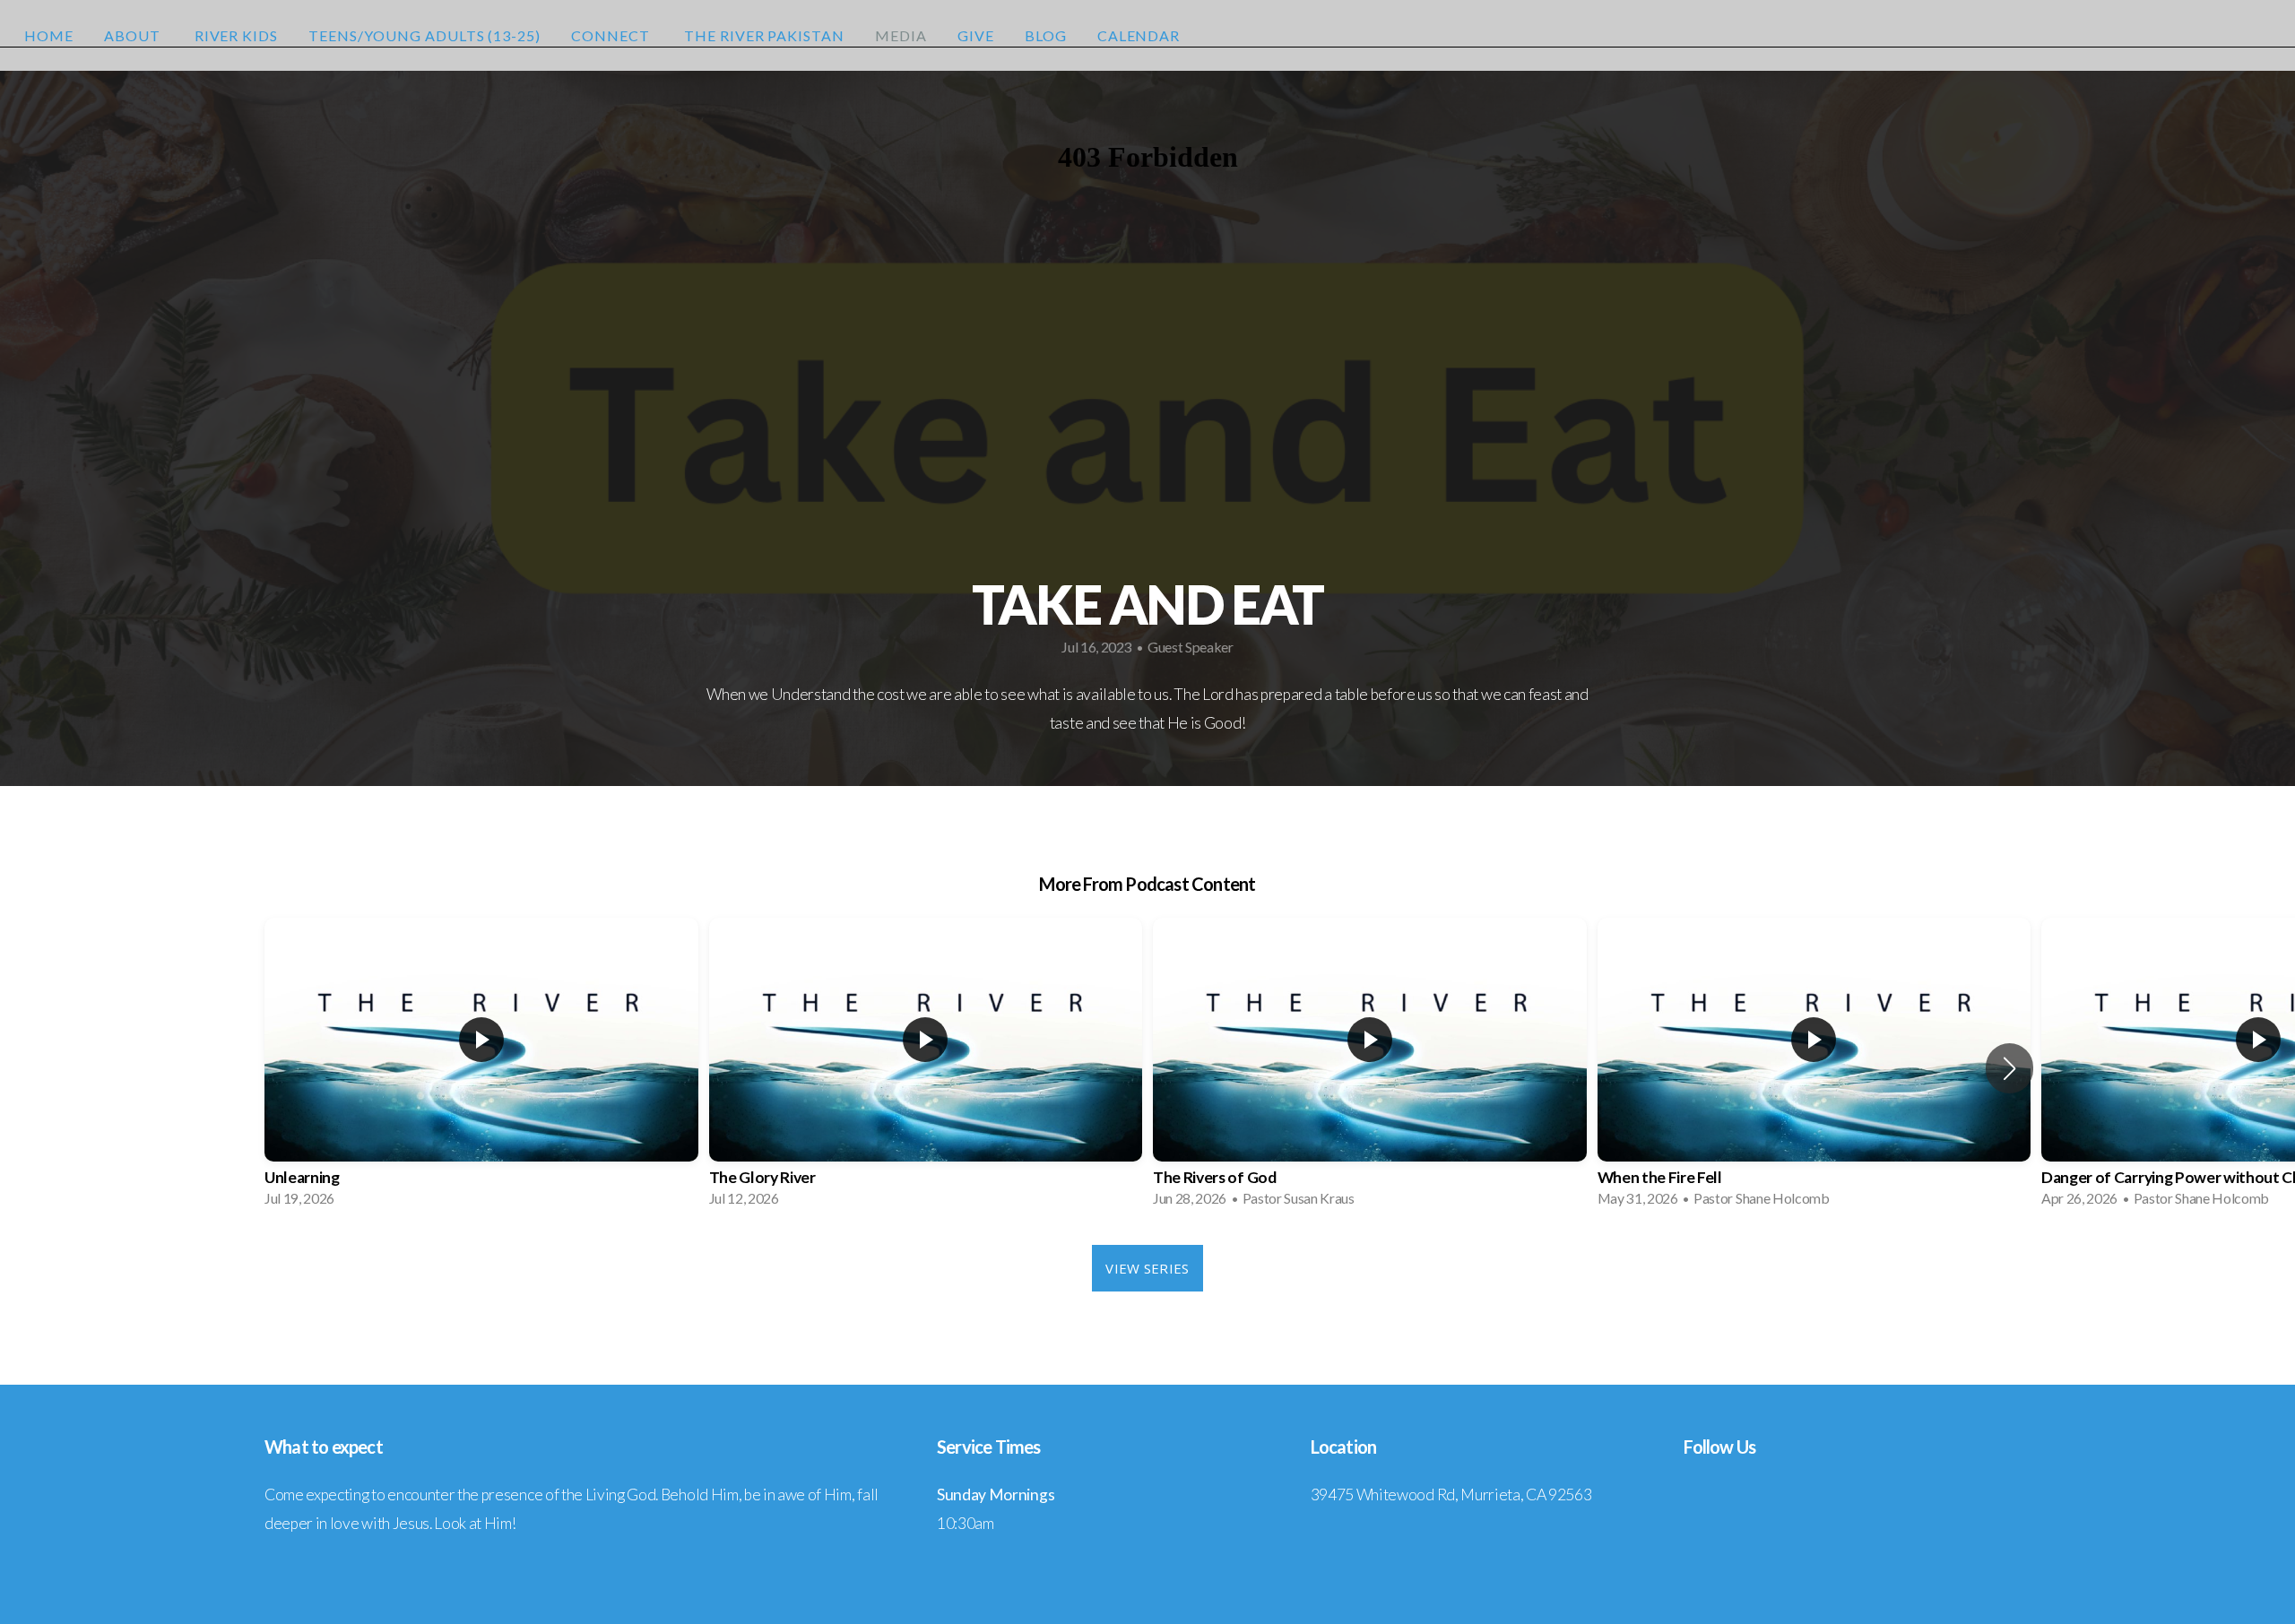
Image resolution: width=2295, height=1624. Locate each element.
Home (49, 35)
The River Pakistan (764, 35)
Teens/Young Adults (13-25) (424, 35)
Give (976, 35)
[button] (2009, 1068)
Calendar (1139, 35)
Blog (1046, 35)
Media (901, 35)
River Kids (237, 35)
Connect (612, 35)
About (134, 35)
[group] (481, 1068)
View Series (1147, 1268)
